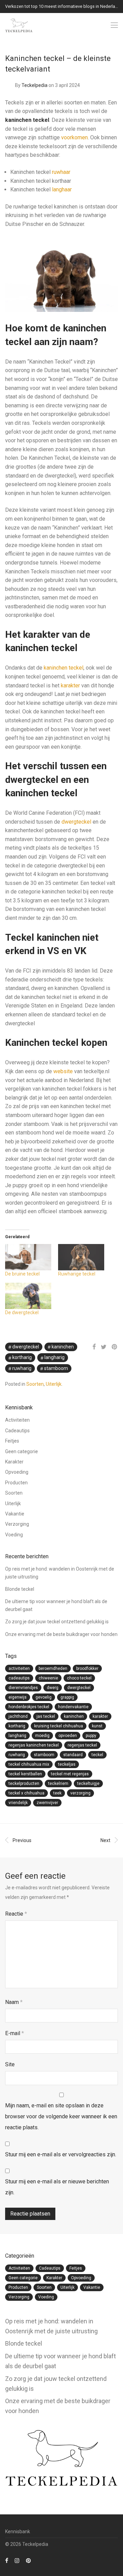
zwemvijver (47, 1803)
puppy (91, 1736)
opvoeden (68, 1736)
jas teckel (46, 1716)
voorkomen (74, 137)
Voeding (14, 1535)
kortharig (22, 1357)
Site (10, 2064)
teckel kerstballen (25, 1774)
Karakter (14, 1462)
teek (57, 1793)
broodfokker (87, 1668)
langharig (54, 1357)
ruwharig (22, 1368)
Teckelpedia (35, 85)
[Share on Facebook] (94, 1347)
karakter (70, 686)
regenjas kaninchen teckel (34, 1745)
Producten (16, 1483)
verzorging (80, 1793)
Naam (14, 2002)
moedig (42, 1736)
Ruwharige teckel (77, 1274)
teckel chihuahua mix (29, 1764)
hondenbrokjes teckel (29, 1707)
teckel (97, 1755)
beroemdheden (53, 1668)
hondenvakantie (73, 1707)
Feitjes (12, 1441)
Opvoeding (17, 1472)
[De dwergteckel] (28, 1296)
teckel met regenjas (70, 1774)
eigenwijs (18, 1697)
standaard (73, 1755)
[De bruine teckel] (28, 1257)
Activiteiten (17, 1420)
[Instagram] (17, 2560)
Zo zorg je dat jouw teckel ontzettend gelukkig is (57, 1622)
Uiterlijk (54, 1384)
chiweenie (48, 1678)
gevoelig (44, 1697)
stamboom (56, 1368)
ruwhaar (61, 172)
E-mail (15, 2033)
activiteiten (19, 1668)
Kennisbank (18, 2531)
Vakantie (15, 1514)
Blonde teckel (20, 1589)
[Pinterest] (29, 2560)
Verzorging (17, 1524)
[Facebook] (7, 2560)
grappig (67, 1697)
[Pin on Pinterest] (115, 1347)
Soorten (35, 1384)
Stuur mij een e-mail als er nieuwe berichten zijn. (57, 2187)
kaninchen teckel (64, 668)
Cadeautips (17, 1431)
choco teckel (79, 1678)
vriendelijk (18, 1803)
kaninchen (63, 1347)
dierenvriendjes (23, 1688)
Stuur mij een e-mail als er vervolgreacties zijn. (61, 2154)
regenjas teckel (82, 1745)
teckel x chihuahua (26, 1793)
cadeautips (19, 1678)
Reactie (16, 1914)
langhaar (62, 189)
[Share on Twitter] (104, 1347)
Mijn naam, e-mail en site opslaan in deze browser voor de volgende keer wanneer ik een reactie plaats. (61, 2116)
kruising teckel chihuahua (59, 1726)
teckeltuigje (88, 1784)
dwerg (53, 1688)
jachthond (18, 1716)
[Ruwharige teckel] (81, 1257)
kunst (97, 1726)
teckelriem (58, 1784)
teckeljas (67, 1764)
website (63, 1071)
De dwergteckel (22, 1312)
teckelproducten (24, 1784)
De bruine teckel (22, 1274)
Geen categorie (22, 1451)
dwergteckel (76, 822)
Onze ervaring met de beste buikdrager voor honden (61, 1634)
